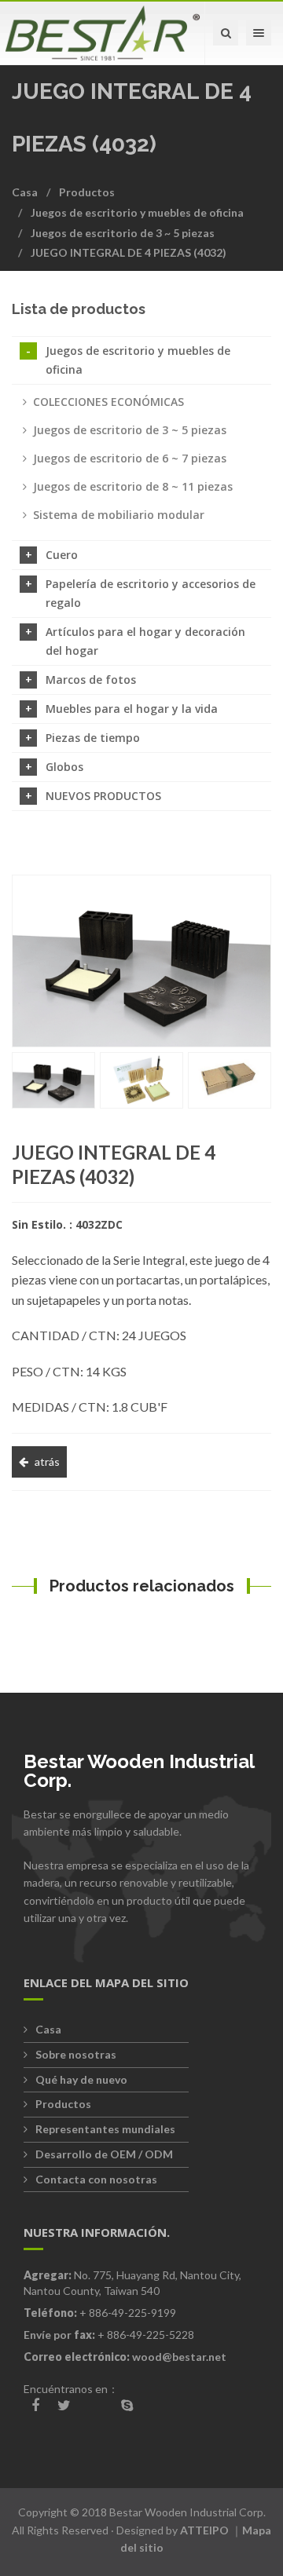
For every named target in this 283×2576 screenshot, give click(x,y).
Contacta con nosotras (96, 2179)
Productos (87, 192)
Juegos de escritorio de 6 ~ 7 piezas (130, 458)
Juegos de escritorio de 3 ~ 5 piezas (123, 233)
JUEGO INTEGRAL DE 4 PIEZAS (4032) (129, 252)
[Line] (96, 2406)
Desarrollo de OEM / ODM (104, 2154)
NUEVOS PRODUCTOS (103, 796)
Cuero (62, 555)
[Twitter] (64, 2405)
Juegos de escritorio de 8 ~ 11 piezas (133, 486)
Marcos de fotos (91, 680)
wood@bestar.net (179, 2357)
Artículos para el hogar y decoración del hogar (145, 641)
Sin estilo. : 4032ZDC (67, 1224)
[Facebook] (35, 2405)
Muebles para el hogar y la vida (132, 709)
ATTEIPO (204, 2530)
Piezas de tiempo (93, 738)
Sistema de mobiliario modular (119, 515)
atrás (47, 1462)
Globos (64, 767)
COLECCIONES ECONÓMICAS (108, 402)
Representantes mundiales (105, 2129)
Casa (25, 192)
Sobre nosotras (76, 2054)
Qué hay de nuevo (81, 2079)
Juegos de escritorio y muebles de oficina (137, 212)
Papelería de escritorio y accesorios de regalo (151, 593)
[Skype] (127, 2405)
